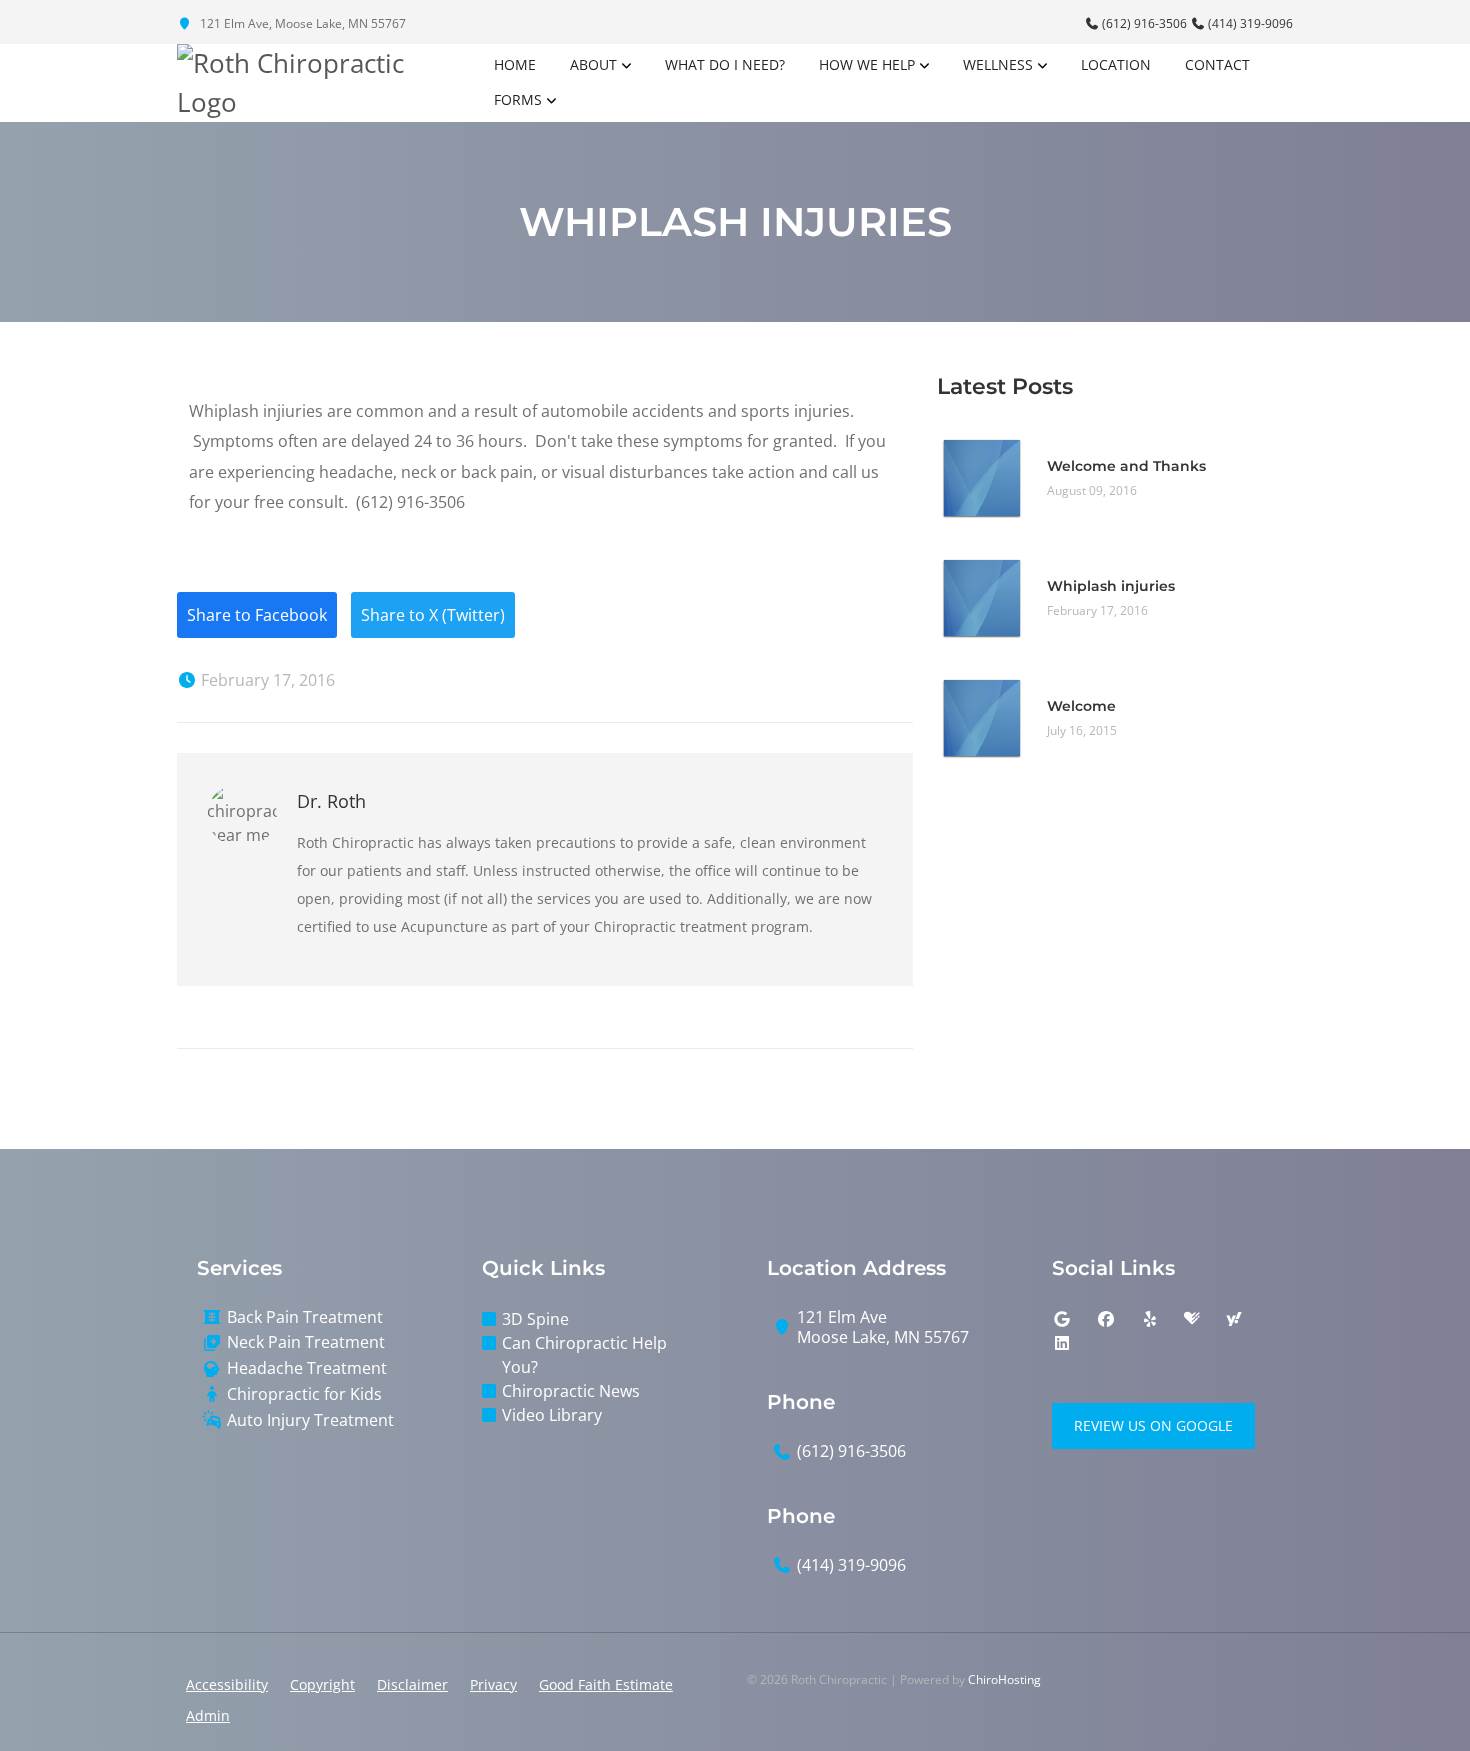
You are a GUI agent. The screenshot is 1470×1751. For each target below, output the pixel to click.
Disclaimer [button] (412, 1684)
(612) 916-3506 (1144, 23)
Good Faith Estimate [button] (606, 1684)
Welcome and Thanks (1126, 466)
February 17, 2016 (266, 680)
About (593, 64)
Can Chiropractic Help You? (584, 1355)
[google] (1062, 1319)
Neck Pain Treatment (306, 1342)
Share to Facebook (257, 615)
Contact (1217, 64)
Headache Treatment (307, 1368)
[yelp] (1150, 1319)
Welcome (1081, 706)
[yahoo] (1234, 1319)
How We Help (867, 64)
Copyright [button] (322, 1684)
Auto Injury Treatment (310, 1420)
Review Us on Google (1153, 1425)
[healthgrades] (1192, 1319)
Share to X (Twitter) (433, 615)
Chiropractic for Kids (304, 1394)
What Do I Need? (725, 64)
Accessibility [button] (227, 1684)
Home (515, 64)
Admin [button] (208, 1715)
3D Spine (535, 1319)
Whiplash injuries (1111, 586)
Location (1116, 64)
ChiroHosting (1004, 1679)
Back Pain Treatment (305, 1317)
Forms (518, 99)
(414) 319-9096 (1249, 23)
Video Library (552, 1415)
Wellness (998, 64)
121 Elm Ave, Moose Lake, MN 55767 (301, 23)
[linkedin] (1062, 1343)
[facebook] (1106, 1319)
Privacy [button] (493, 1684)
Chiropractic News (571, 1391)
